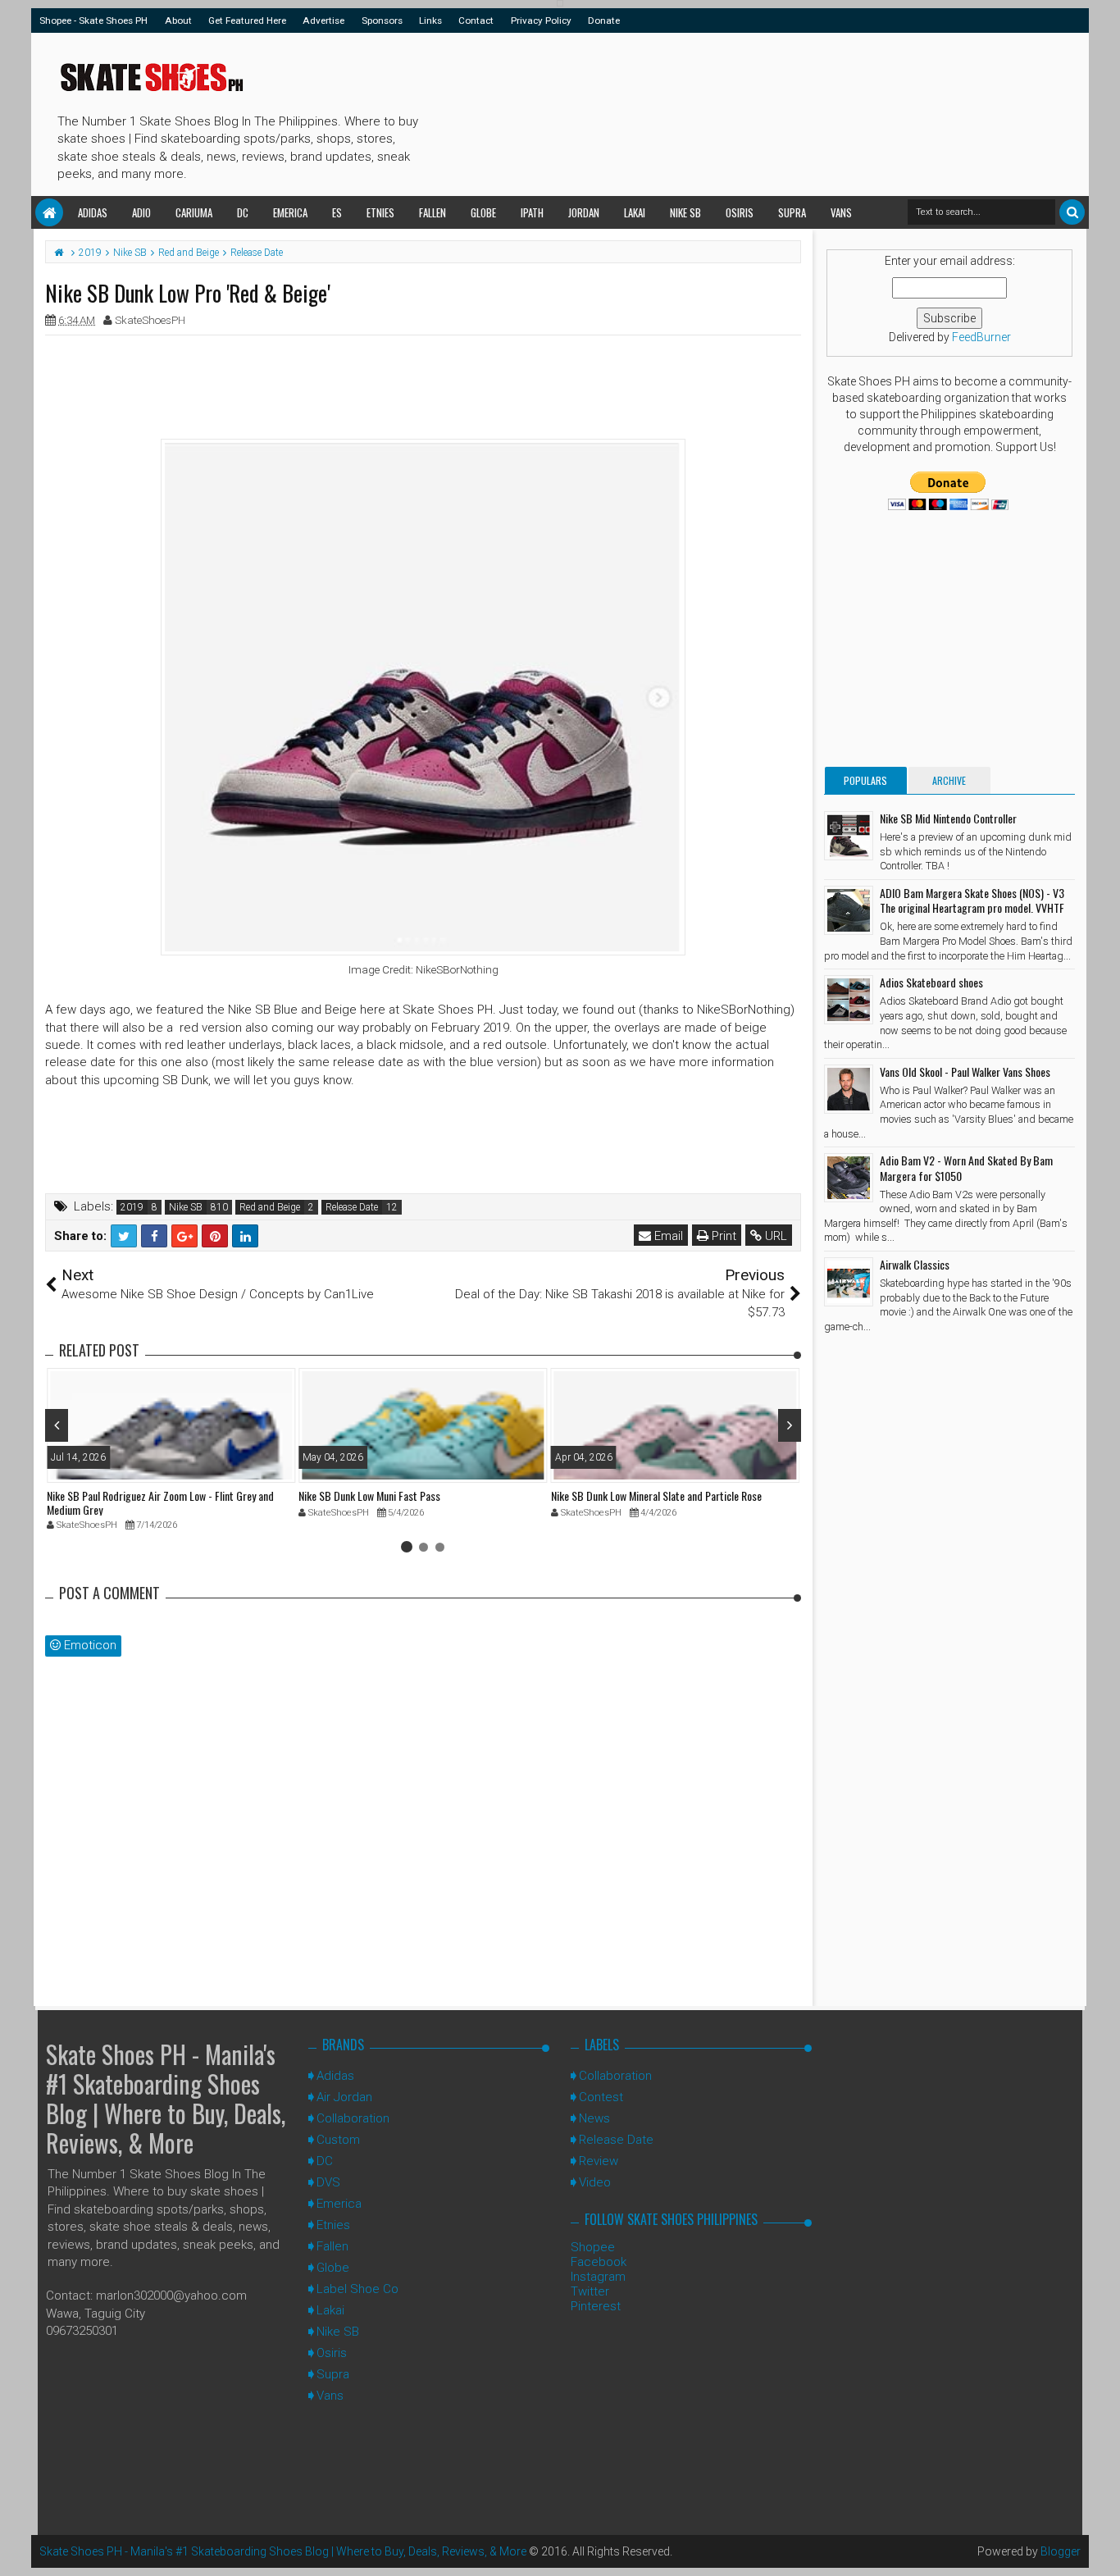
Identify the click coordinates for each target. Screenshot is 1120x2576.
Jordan (584, 212)
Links (430, 21)
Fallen (433, 212)
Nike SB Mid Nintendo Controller (948, 818)
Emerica (290, 212)
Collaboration (353, 2118)
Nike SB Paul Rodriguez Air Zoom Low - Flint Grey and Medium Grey (160, 1502)
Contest (601, 2097)
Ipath (532, 212)
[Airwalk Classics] (849, 1282)
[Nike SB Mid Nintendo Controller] (849, 836)
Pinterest (596, 2306)
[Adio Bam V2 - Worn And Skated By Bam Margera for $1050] (849, 1178)
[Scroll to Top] (1100, 2547)
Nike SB (685, 212)
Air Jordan (344, 2097)
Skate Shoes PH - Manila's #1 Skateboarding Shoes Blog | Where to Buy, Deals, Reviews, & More (166, 2098)
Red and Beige (270, 1207)
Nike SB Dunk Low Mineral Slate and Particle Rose (656, 1495)
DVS (328, 2182)
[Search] (1072, 212)
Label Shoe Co (357, 2289)
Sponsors (382, 21)
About (178, 21)
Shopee (593, 2247)
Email (667, 1236)
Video (595, 2182)
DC (243, 212)
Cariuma (194, 212)
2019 (132, 1207)
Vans (841, 212)
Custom (338, 2140)
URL (774, 1236)
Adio (141, 212)
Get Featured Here (247, 21)
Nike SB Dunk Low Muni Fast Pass (369, 1495)
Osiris (740, 212)
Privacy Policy (541, 21)
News (594, 2118)
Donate (604, 21)
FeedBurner (981, 337)
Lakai (635, 212)
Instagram (598, 2277)
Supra (792, 212)
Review (599, 2161)
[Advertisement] (723, 112)
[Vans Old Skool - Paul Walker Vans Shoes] (849, 1089)
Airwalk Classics (915, 1264)
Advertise (323, 21)
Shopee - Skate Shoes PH (93, 21)
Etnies (380, 212)
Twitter (590, 2291)
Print (722, 1236)
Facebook (599, 2262)
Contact (476, 21)
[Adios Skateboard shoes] (849, 1000)
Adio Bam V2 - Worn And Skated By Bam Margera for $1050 (966, 1167)
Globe (483, 212)
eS (337, 212)
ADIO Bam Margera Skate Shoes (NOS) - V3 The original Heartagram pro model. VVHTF (972, 900)
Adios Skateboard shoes (931, 982)
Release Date (352, 1207)
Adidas (93, 212)
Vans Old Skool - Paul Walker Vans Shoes (965, 1071)
